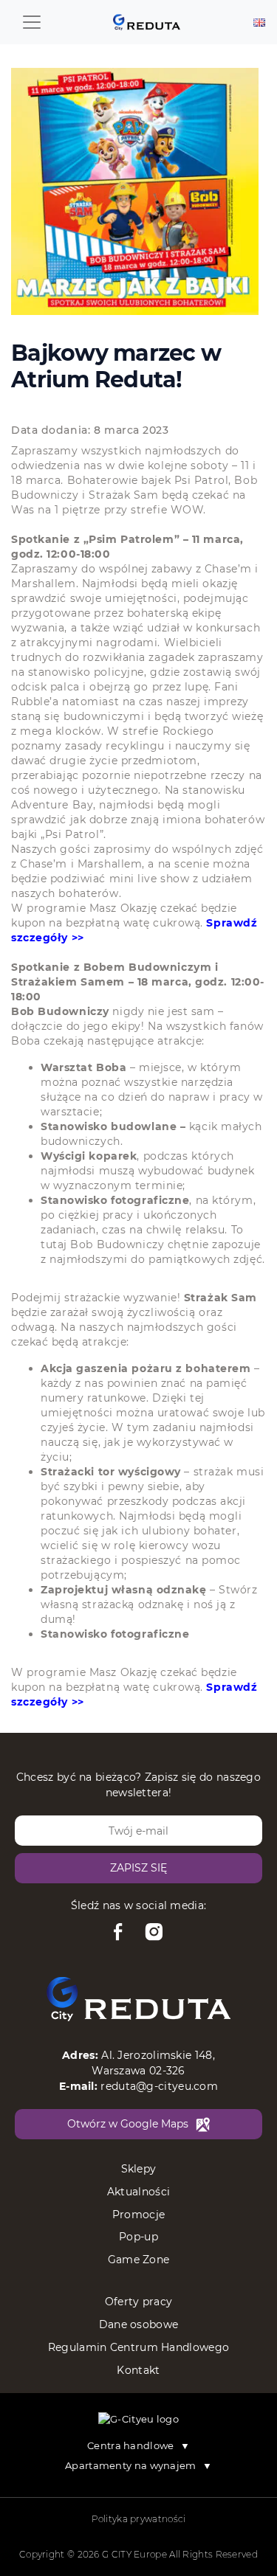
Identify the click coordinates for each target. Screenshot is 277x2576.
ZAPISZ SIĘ (138, 1868)
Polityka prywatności (139, 2519)
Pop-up (138, 2237)
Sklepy (139, 2169)
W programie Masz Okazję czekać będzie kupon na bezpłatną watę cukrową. (134, 923)
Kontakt (138, 2370)
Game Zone (139, 2260)
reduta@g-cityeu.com (159, 2086)
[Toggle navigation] (32, 22)
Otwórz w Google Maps (128, 2124)
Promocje (138, 2215)
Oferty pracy (139, 2302)
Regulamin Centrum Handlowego (138, 2347)
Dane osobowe (139, 2324)
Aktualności (138, 2192)
